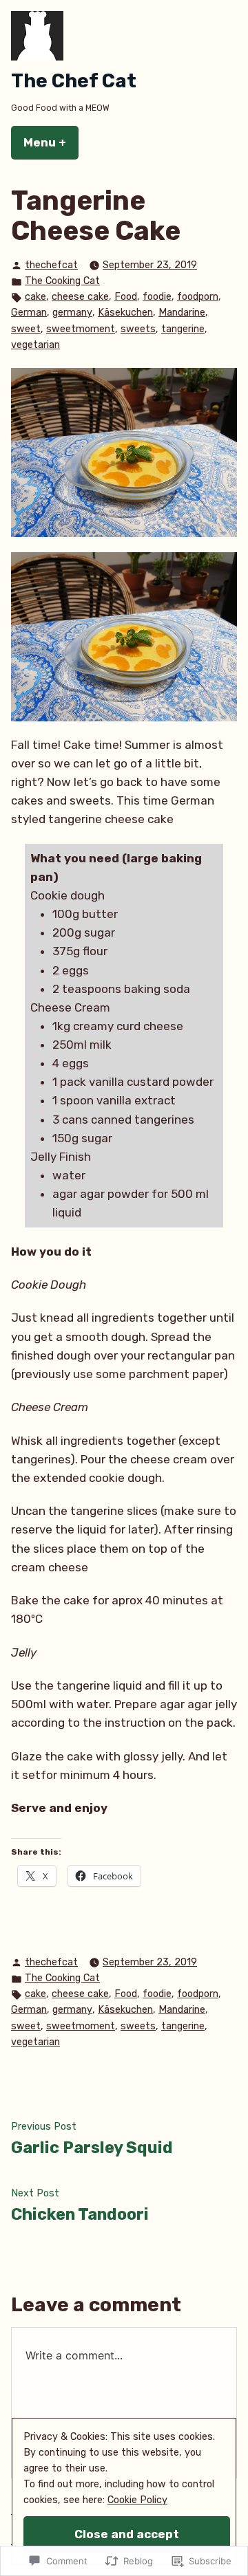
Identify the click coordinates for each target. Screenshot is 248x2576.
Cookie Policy (137, 2500)
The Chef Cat (74, 81)
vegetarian (35, 345)
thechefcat (51, 265)
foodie (157, 297)
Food (126, 297)
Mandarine (182, 313)
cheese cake (80, 297)
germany (72, 313)
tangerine (183, 329)
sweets (138, 329)
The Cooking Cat (62, 281)
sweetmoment (81, 329)
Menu (51, 142)
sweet (26, 329)
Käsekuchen (125, 313)
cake (35, 297)
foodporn (198, 297)
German (29, 313)
